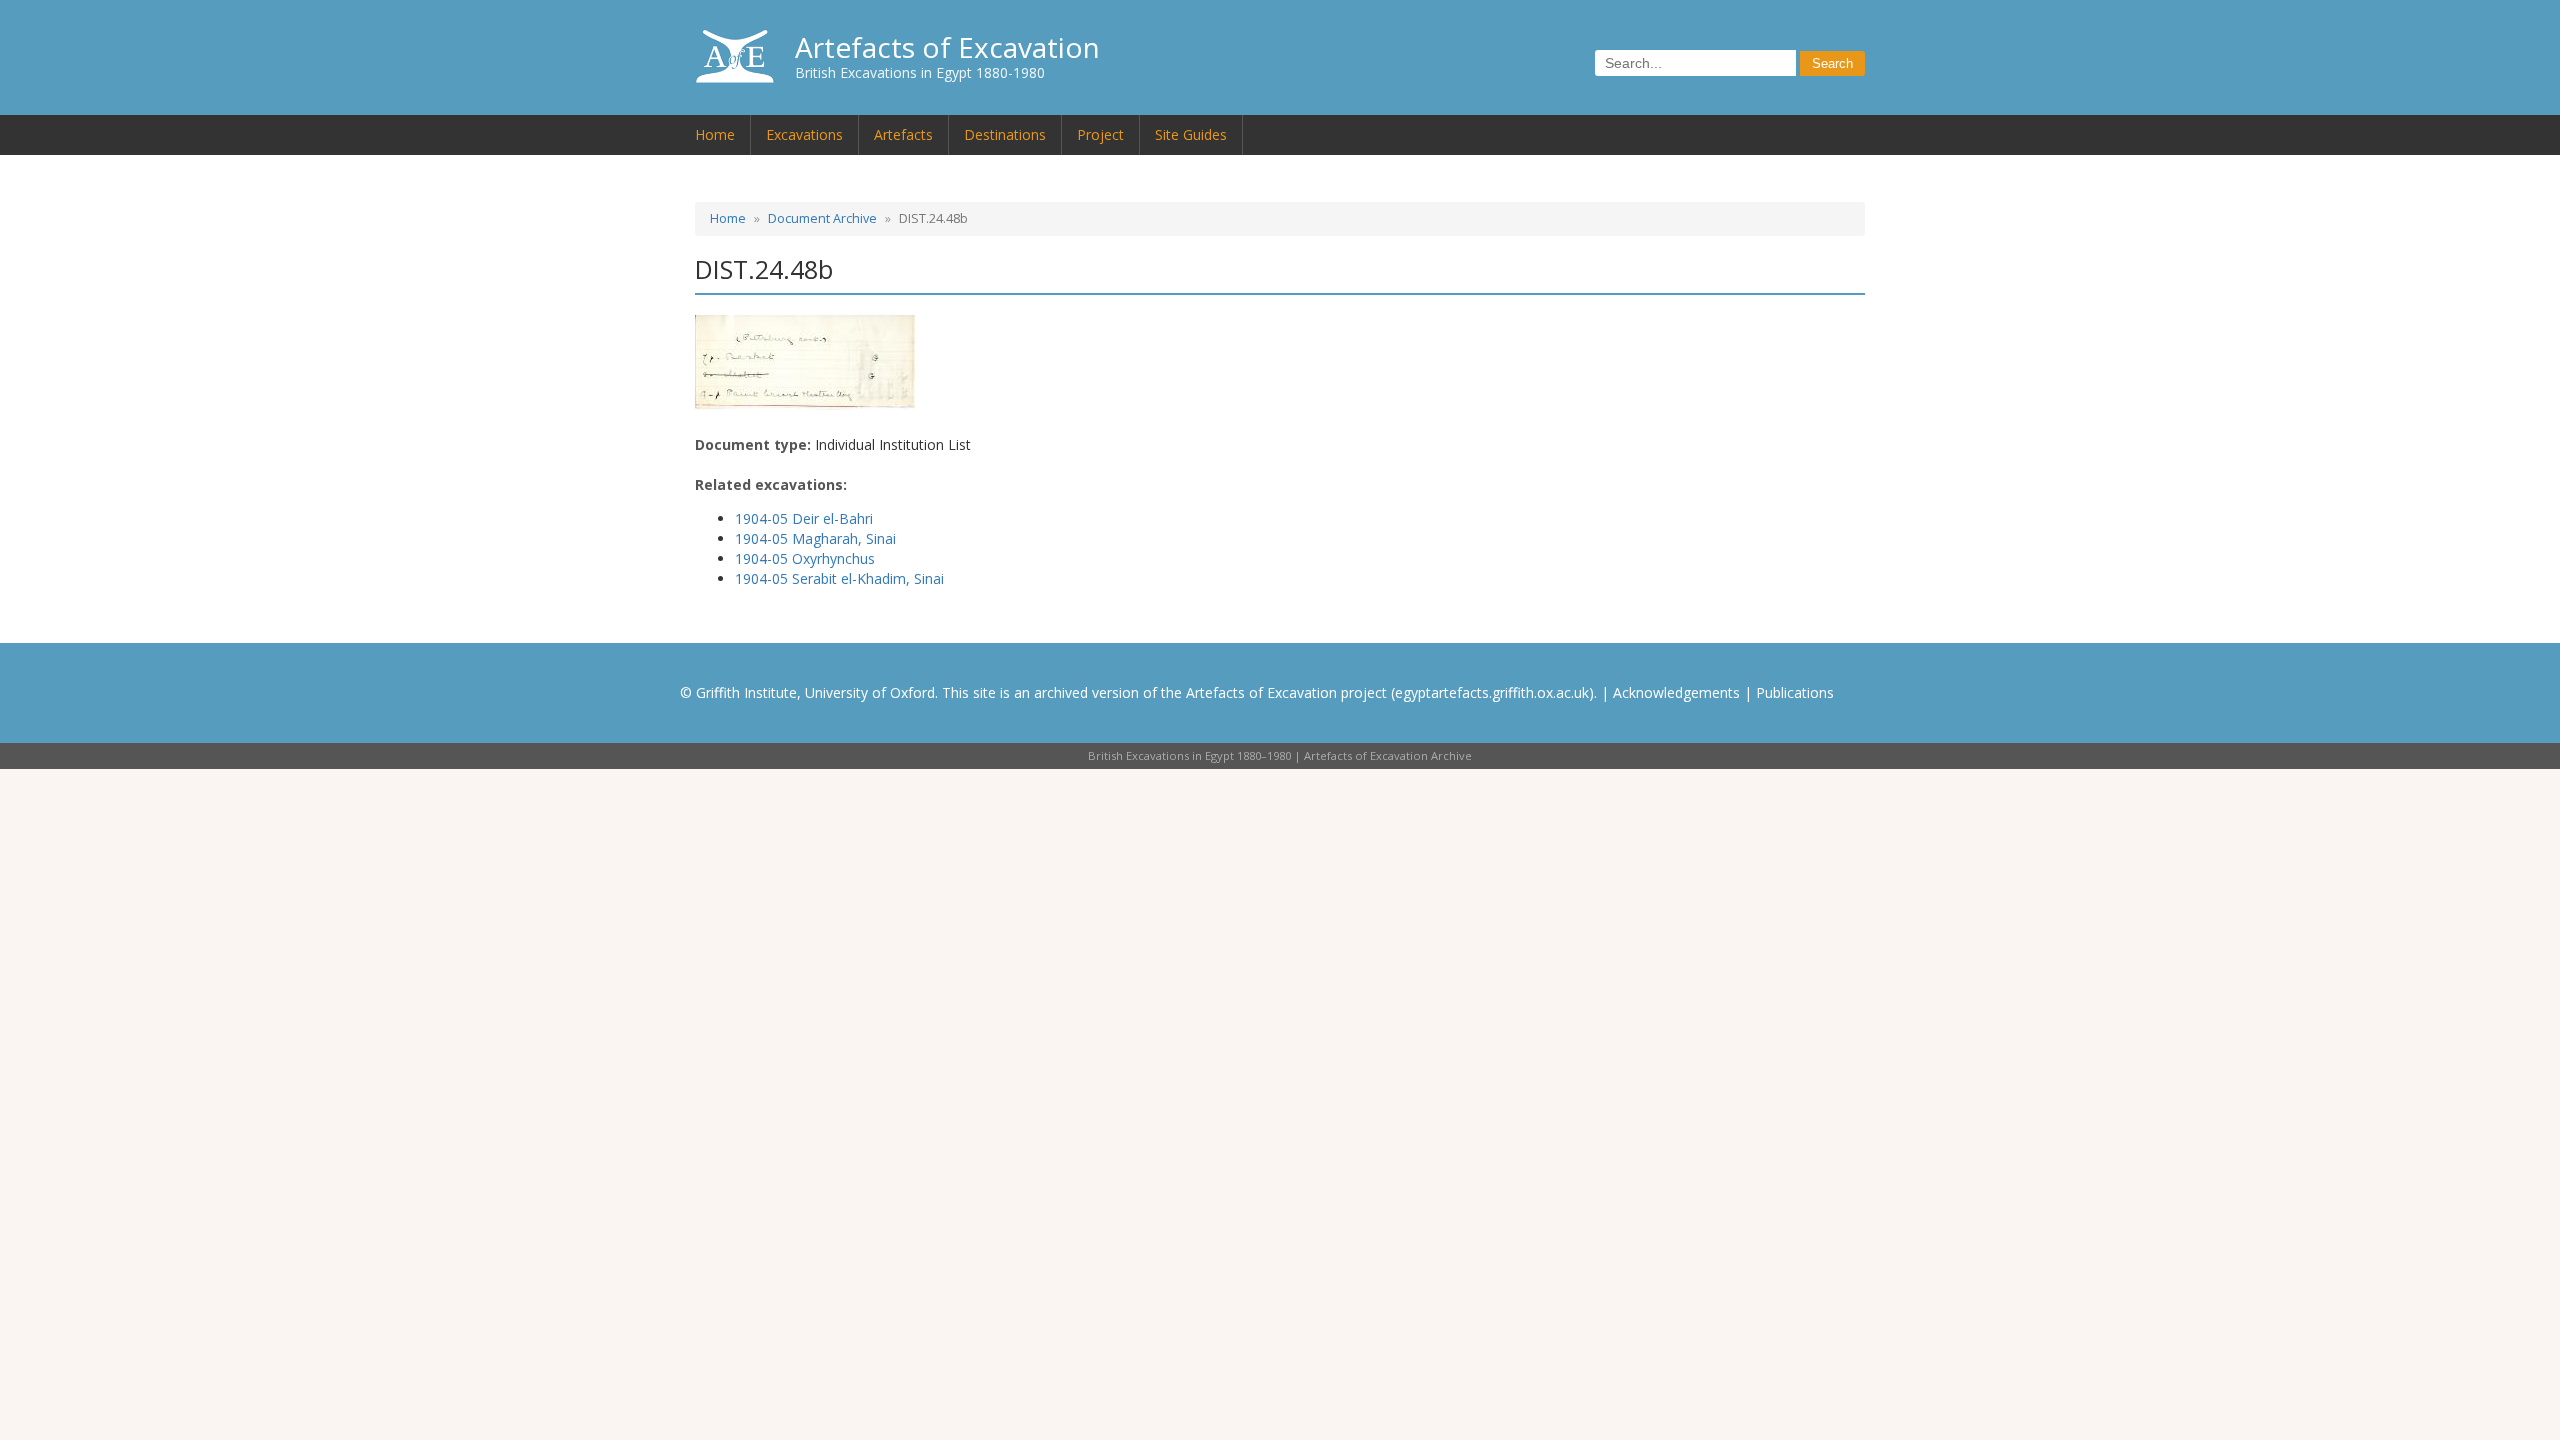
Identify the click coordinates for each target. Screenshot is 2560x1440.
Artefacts (903, 134)
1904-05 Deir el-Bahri (804, 518)
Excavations (804, 134)
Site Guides (1191, 134)
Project (1100, 134)
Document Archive (822, 218)
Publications (1795, 692)
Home (715, 134)
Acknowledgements (1676, 692)
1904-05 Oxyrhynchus (805, 558)
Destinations (1005, 134)
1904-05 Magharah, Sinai (815, 538)
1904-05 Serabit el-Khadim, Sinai (839, 578)
